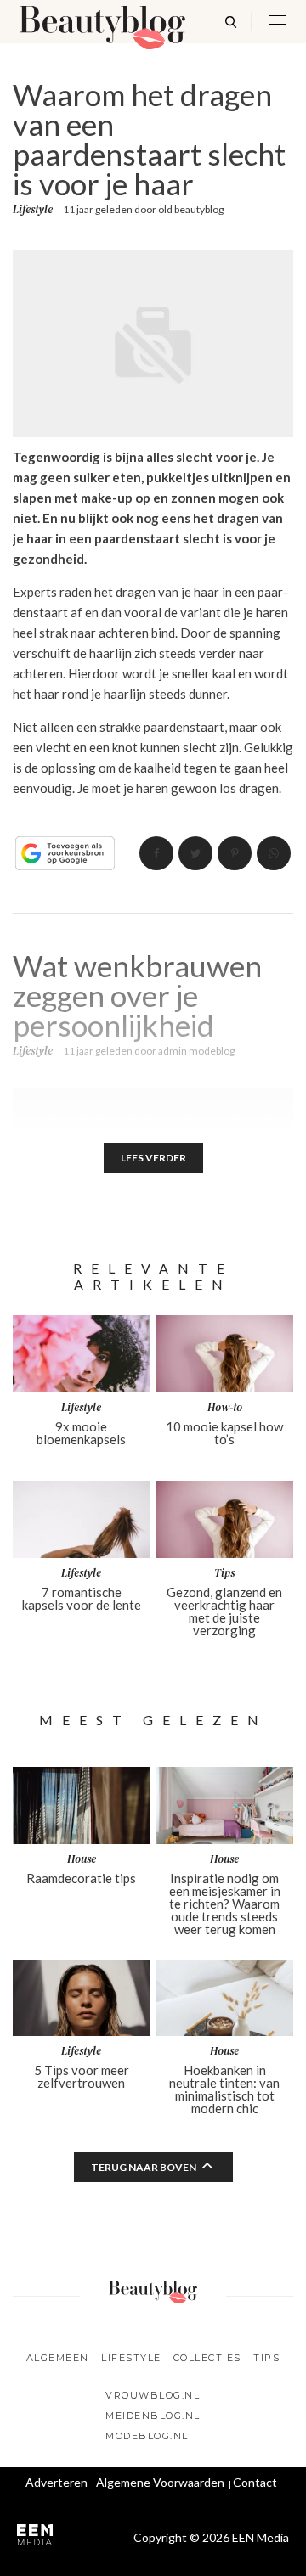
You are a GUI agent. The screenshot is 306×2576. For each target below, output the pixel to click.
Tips (266, 2358)
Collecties (207, 2358)
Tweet (195, 853)
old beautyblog (191, 209)
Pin (235, 853)
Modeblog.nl (147, 2436)
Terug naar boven (144, 2167)
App (274, 853)
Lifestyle (33, 210)
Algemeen (58, 2358)
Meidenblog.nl (153, 2416)
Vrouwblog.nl (153, 2395)
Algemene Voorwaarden (160, 2482)
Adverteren (57, 2482)
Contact (255, 2482)
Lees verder (153, 1158)
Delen (156, 853)
